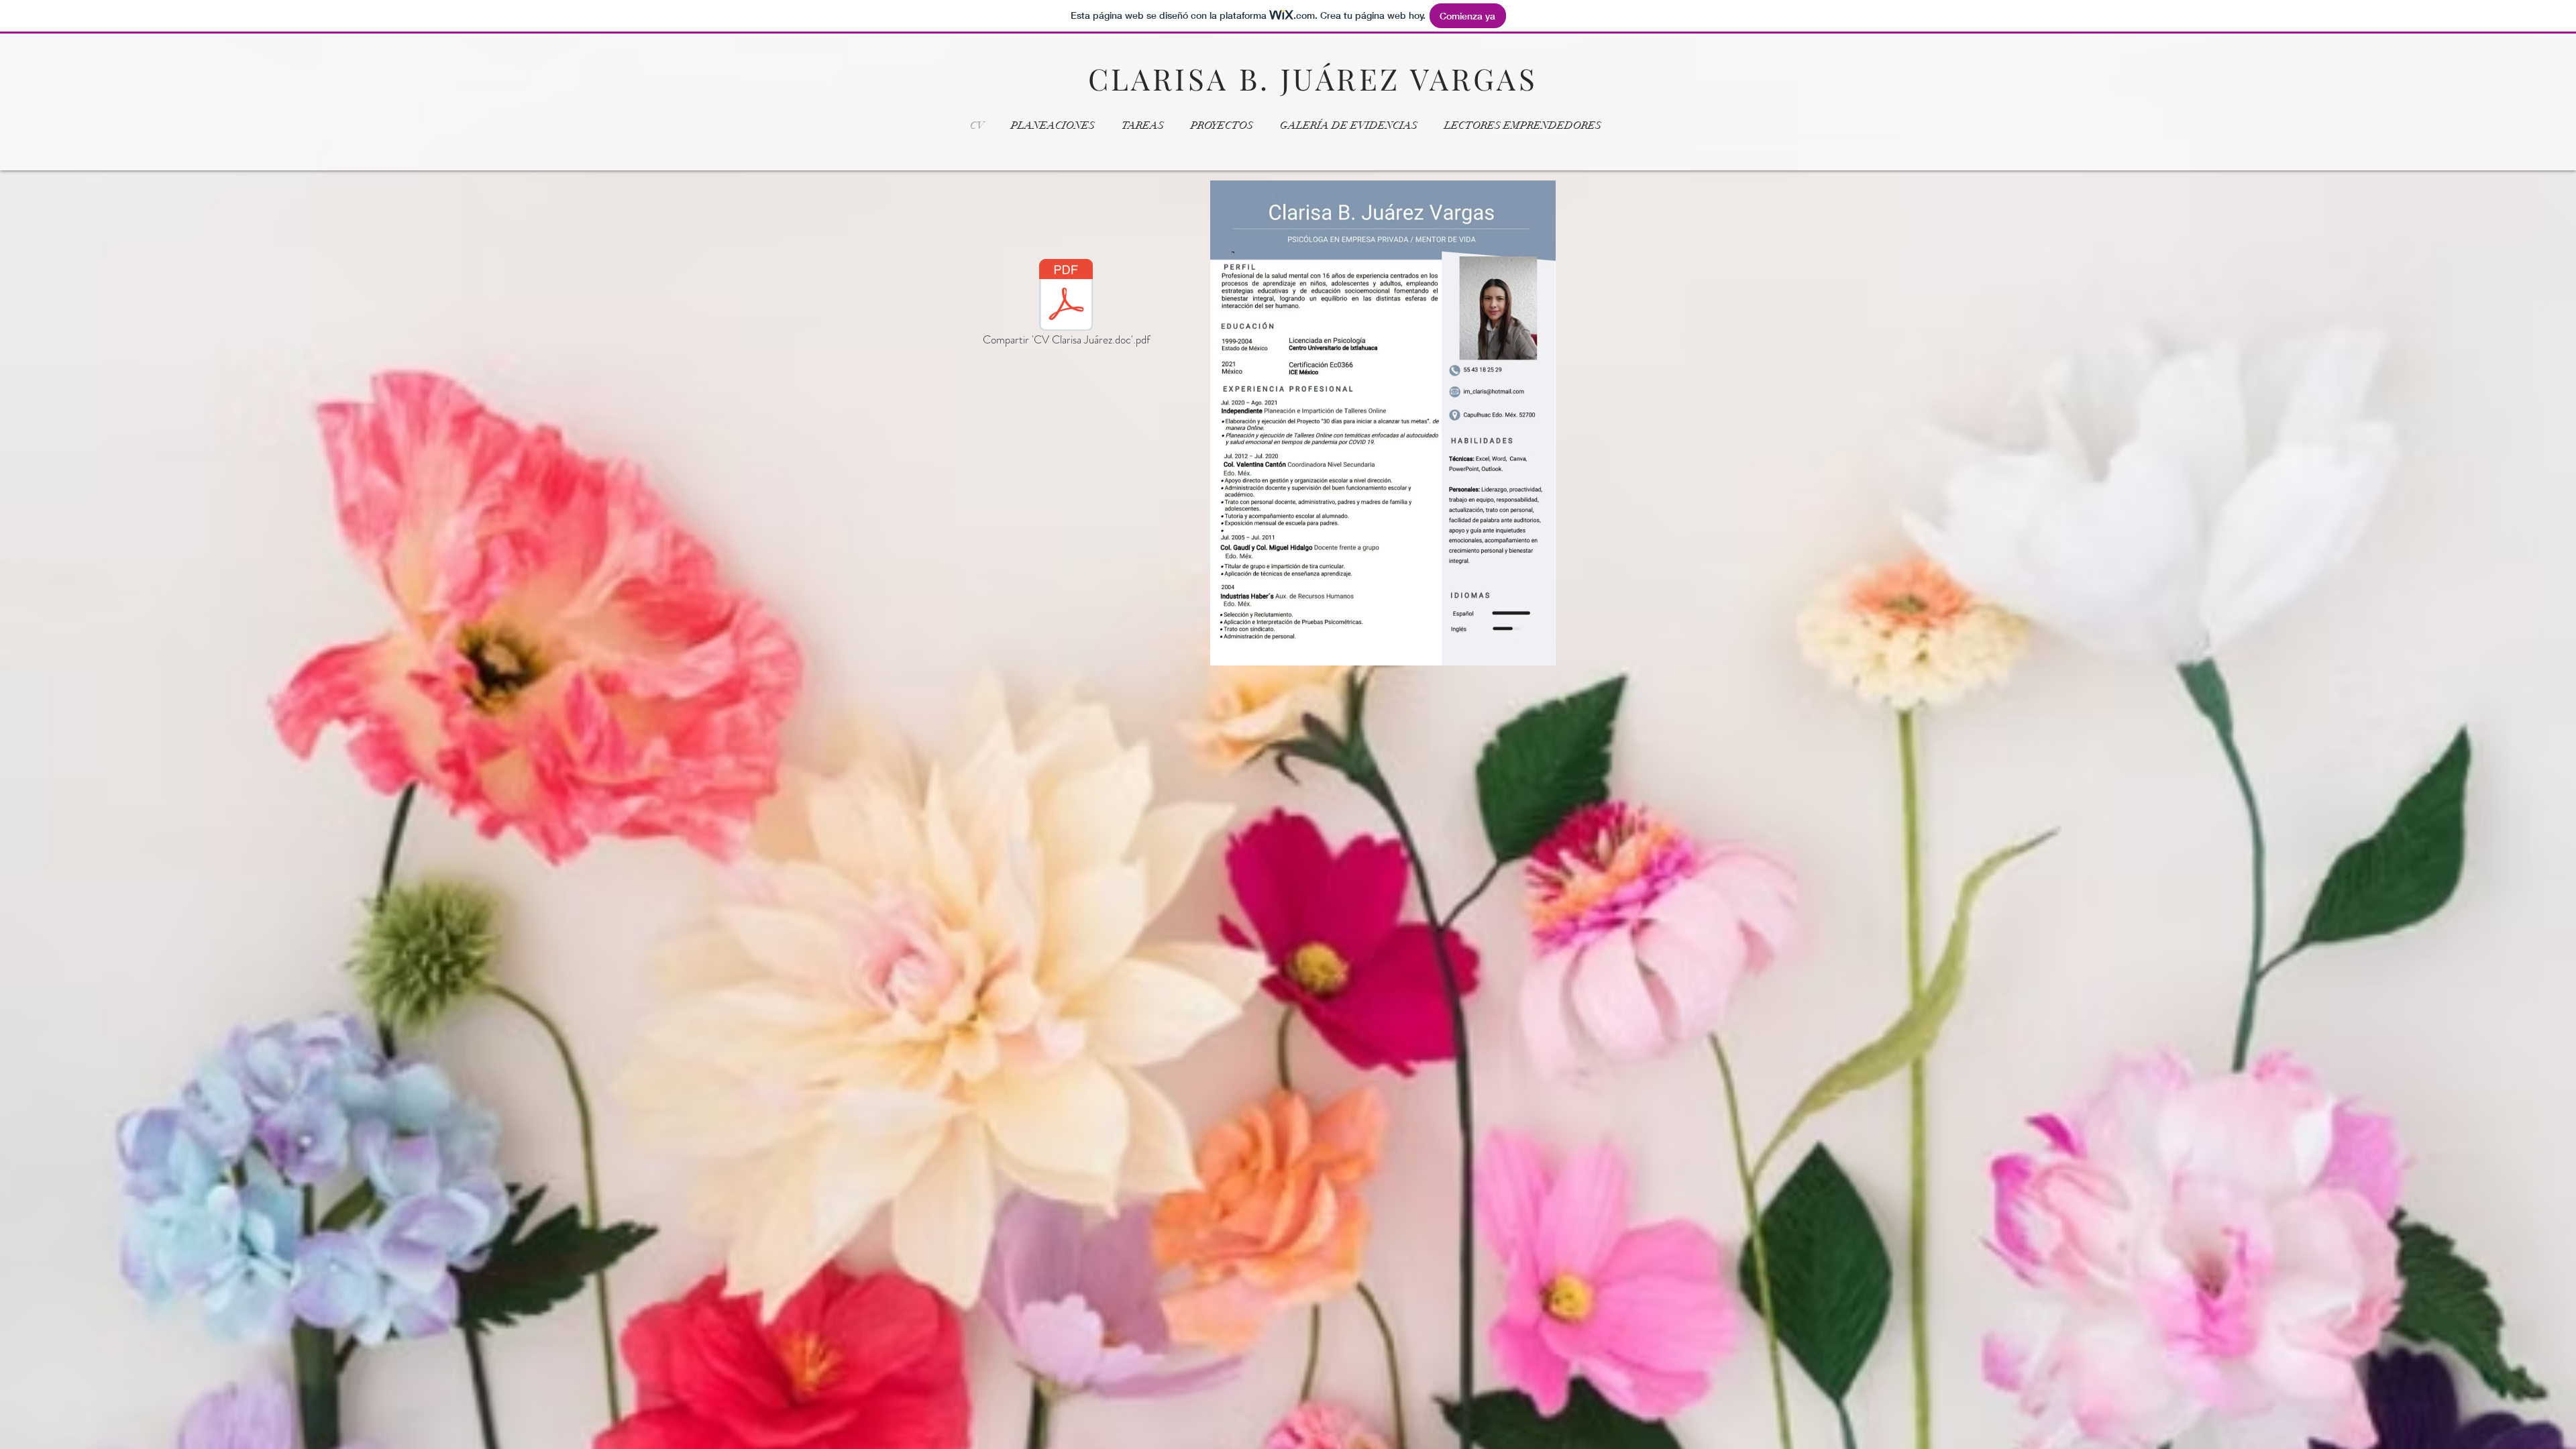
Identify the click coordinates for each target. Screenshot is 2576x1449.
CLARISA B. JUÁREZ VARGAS (1313, 78)
